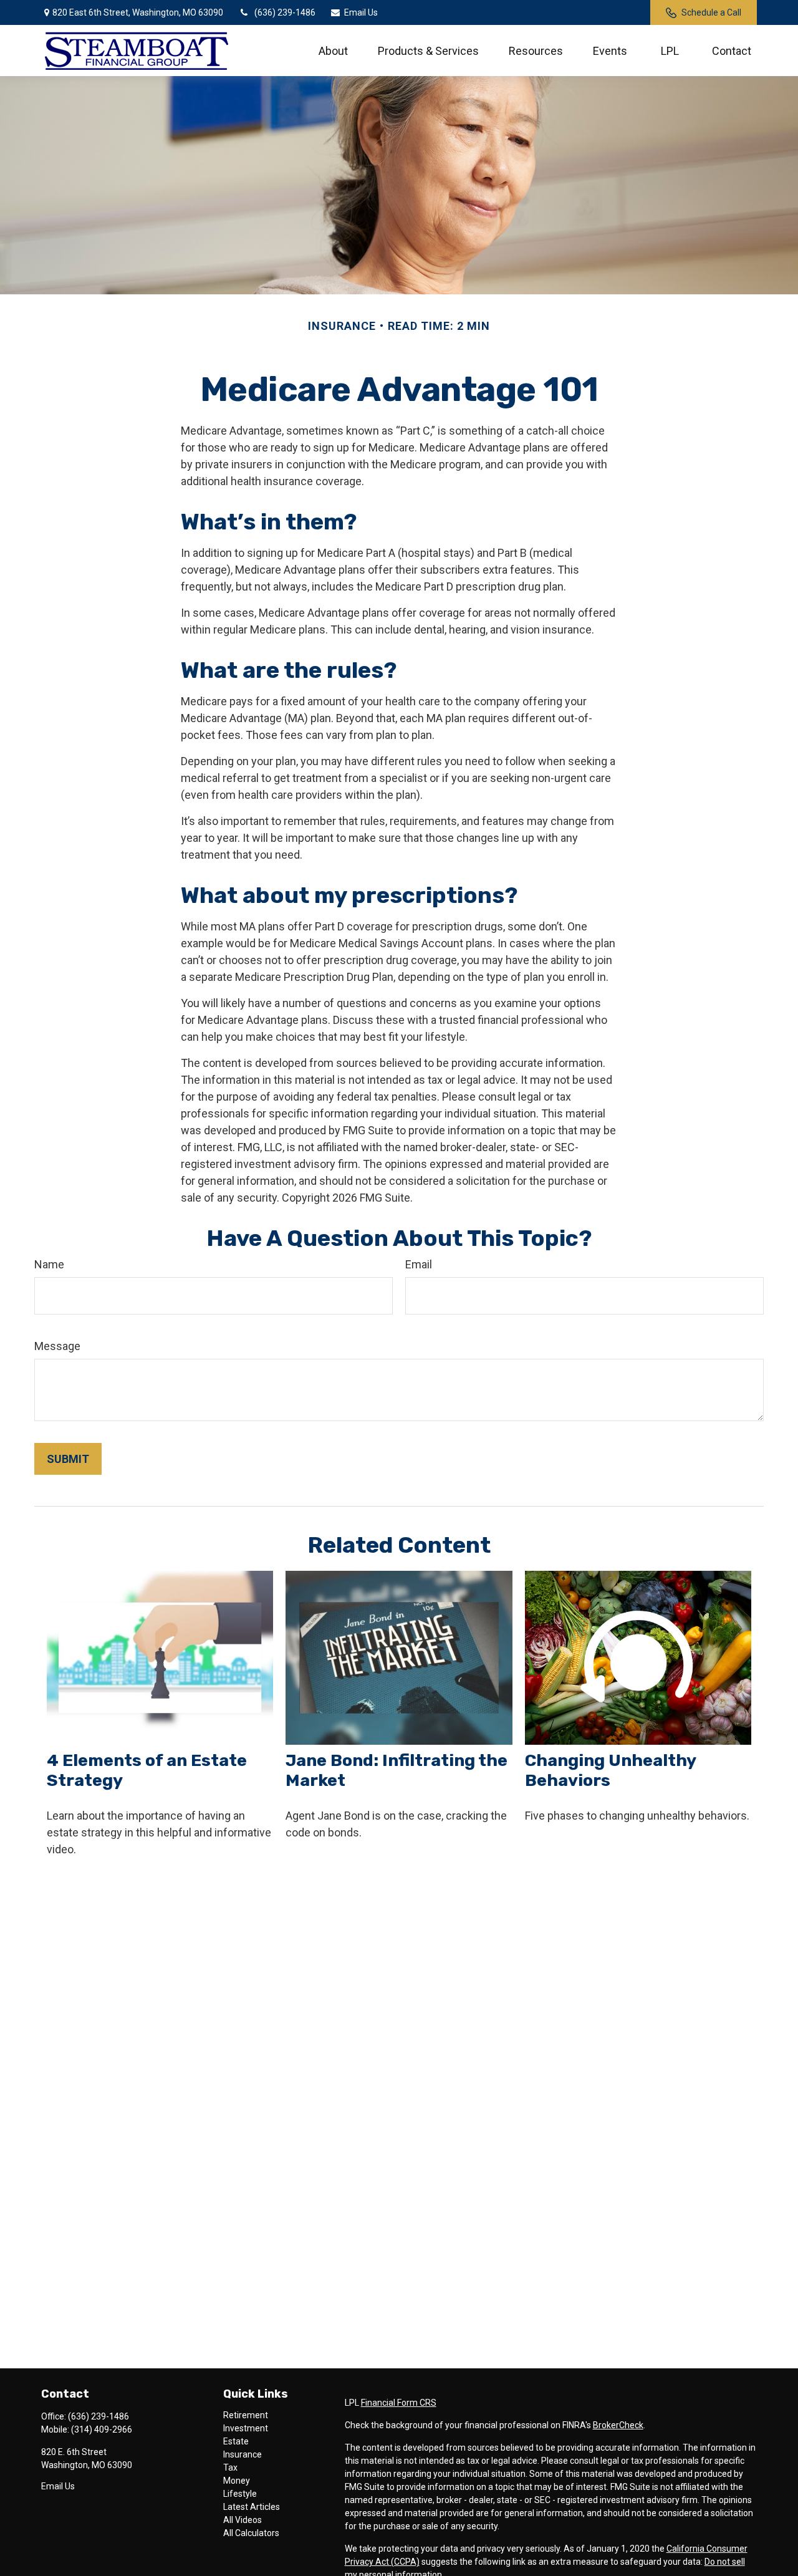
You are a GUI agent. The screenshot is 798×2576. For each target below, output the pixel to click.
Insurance (243, 2454)
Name (49, 1264)
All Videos (243, 2520)
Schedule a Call (711, 12)
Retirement (246, 2415)
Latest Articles (252, 2507)
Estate (236, 2441)
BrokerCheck (618, 2425)
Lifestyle (240, 2494)
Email (419, 1264)
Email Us (361, 12)
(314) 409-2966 (102, 2429)
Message (57, 1346)
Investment (246, 2428)
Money (237, 2481)
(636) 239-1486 (285, 12)
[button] (333, 51)
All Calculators (251, 2533)
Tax (230, 2467)
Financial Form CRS (399, 2403)
